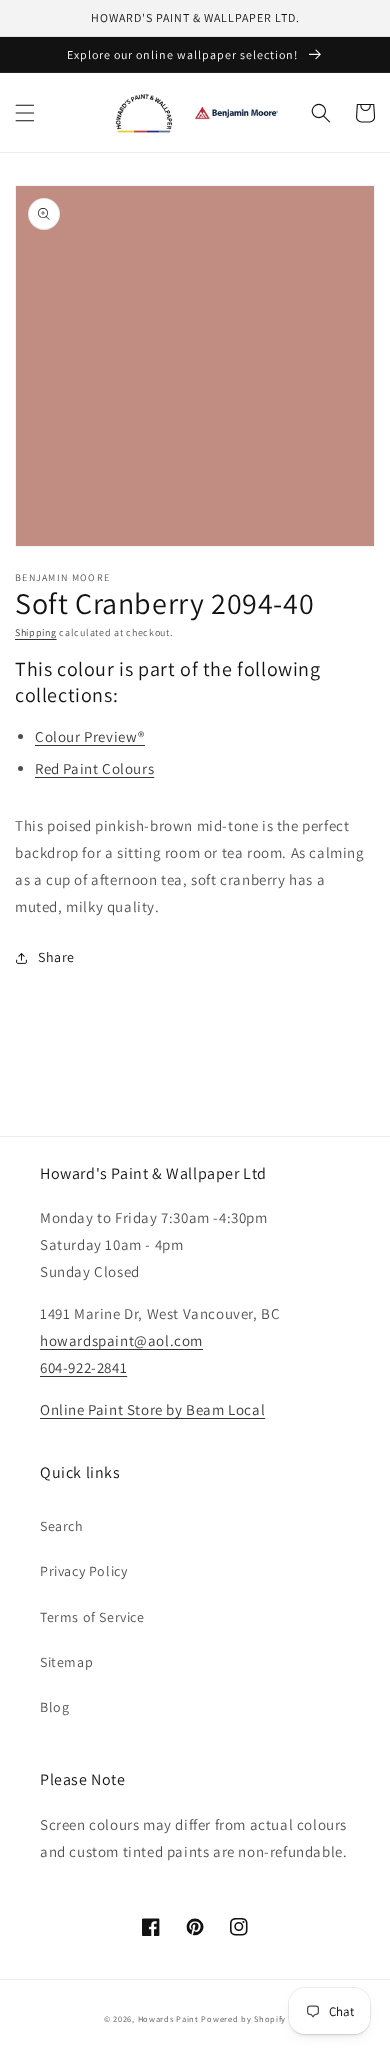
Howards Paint (168, 2018)
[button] (25, 113)
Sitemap (66, 1662)
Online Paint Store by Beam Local (152, 1409)
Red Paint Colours (94, 768)
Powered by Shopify (243, 2018)
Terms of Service (92, 1617)
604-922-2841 (83, 1367)
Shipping (36, 632)
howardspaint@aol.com (121, 1340)
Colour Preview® (90, 736)
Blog (54, 1707)
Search (62, 1526)
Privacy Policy (83, 1571)
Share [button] (56, 957)
